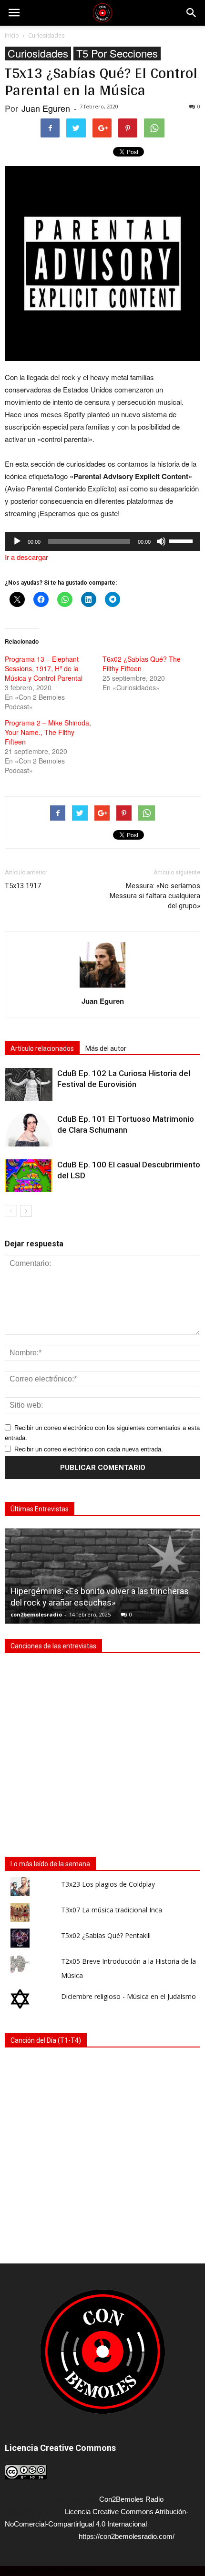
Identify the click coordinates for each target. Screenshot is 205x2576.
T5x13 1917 (23, 886)
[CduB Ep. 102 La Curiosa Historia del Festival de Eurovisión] (29, 1084)
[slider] (182, 540)
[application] (102, 541)
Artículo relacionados (42, 1048)
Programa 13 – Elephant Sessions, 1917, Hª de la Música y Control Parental (44, 668)
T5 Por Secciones (117, 54)
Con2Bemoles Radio (131, 2499)
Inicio (12, 35)
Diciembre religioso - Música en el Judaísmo (128, 1996)
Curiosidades (38, 54)
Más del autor (106, 1048)
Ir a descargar (26, 557)
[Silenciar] (161, 541)
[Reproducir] (17, 541)
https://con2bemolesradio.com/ (127, 2536)
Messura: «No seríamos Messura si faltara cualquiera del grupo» (155, 896)
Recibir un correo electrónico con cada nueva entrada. (89, 1449)
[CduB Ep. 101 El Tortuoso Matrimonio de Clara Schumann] (29, 1130)
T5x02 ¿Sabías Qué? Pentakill (106, 1935)
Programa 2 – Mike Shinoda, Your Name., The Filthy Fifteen (48, 732)
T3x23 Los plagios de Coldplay (108, 1884)
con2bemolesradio (36, 1614)
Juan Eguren (46, 108)
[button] (192, 13)
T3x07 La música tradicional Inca (112, 1910)
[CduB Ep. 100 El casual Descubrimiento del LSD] (29, 1176)
